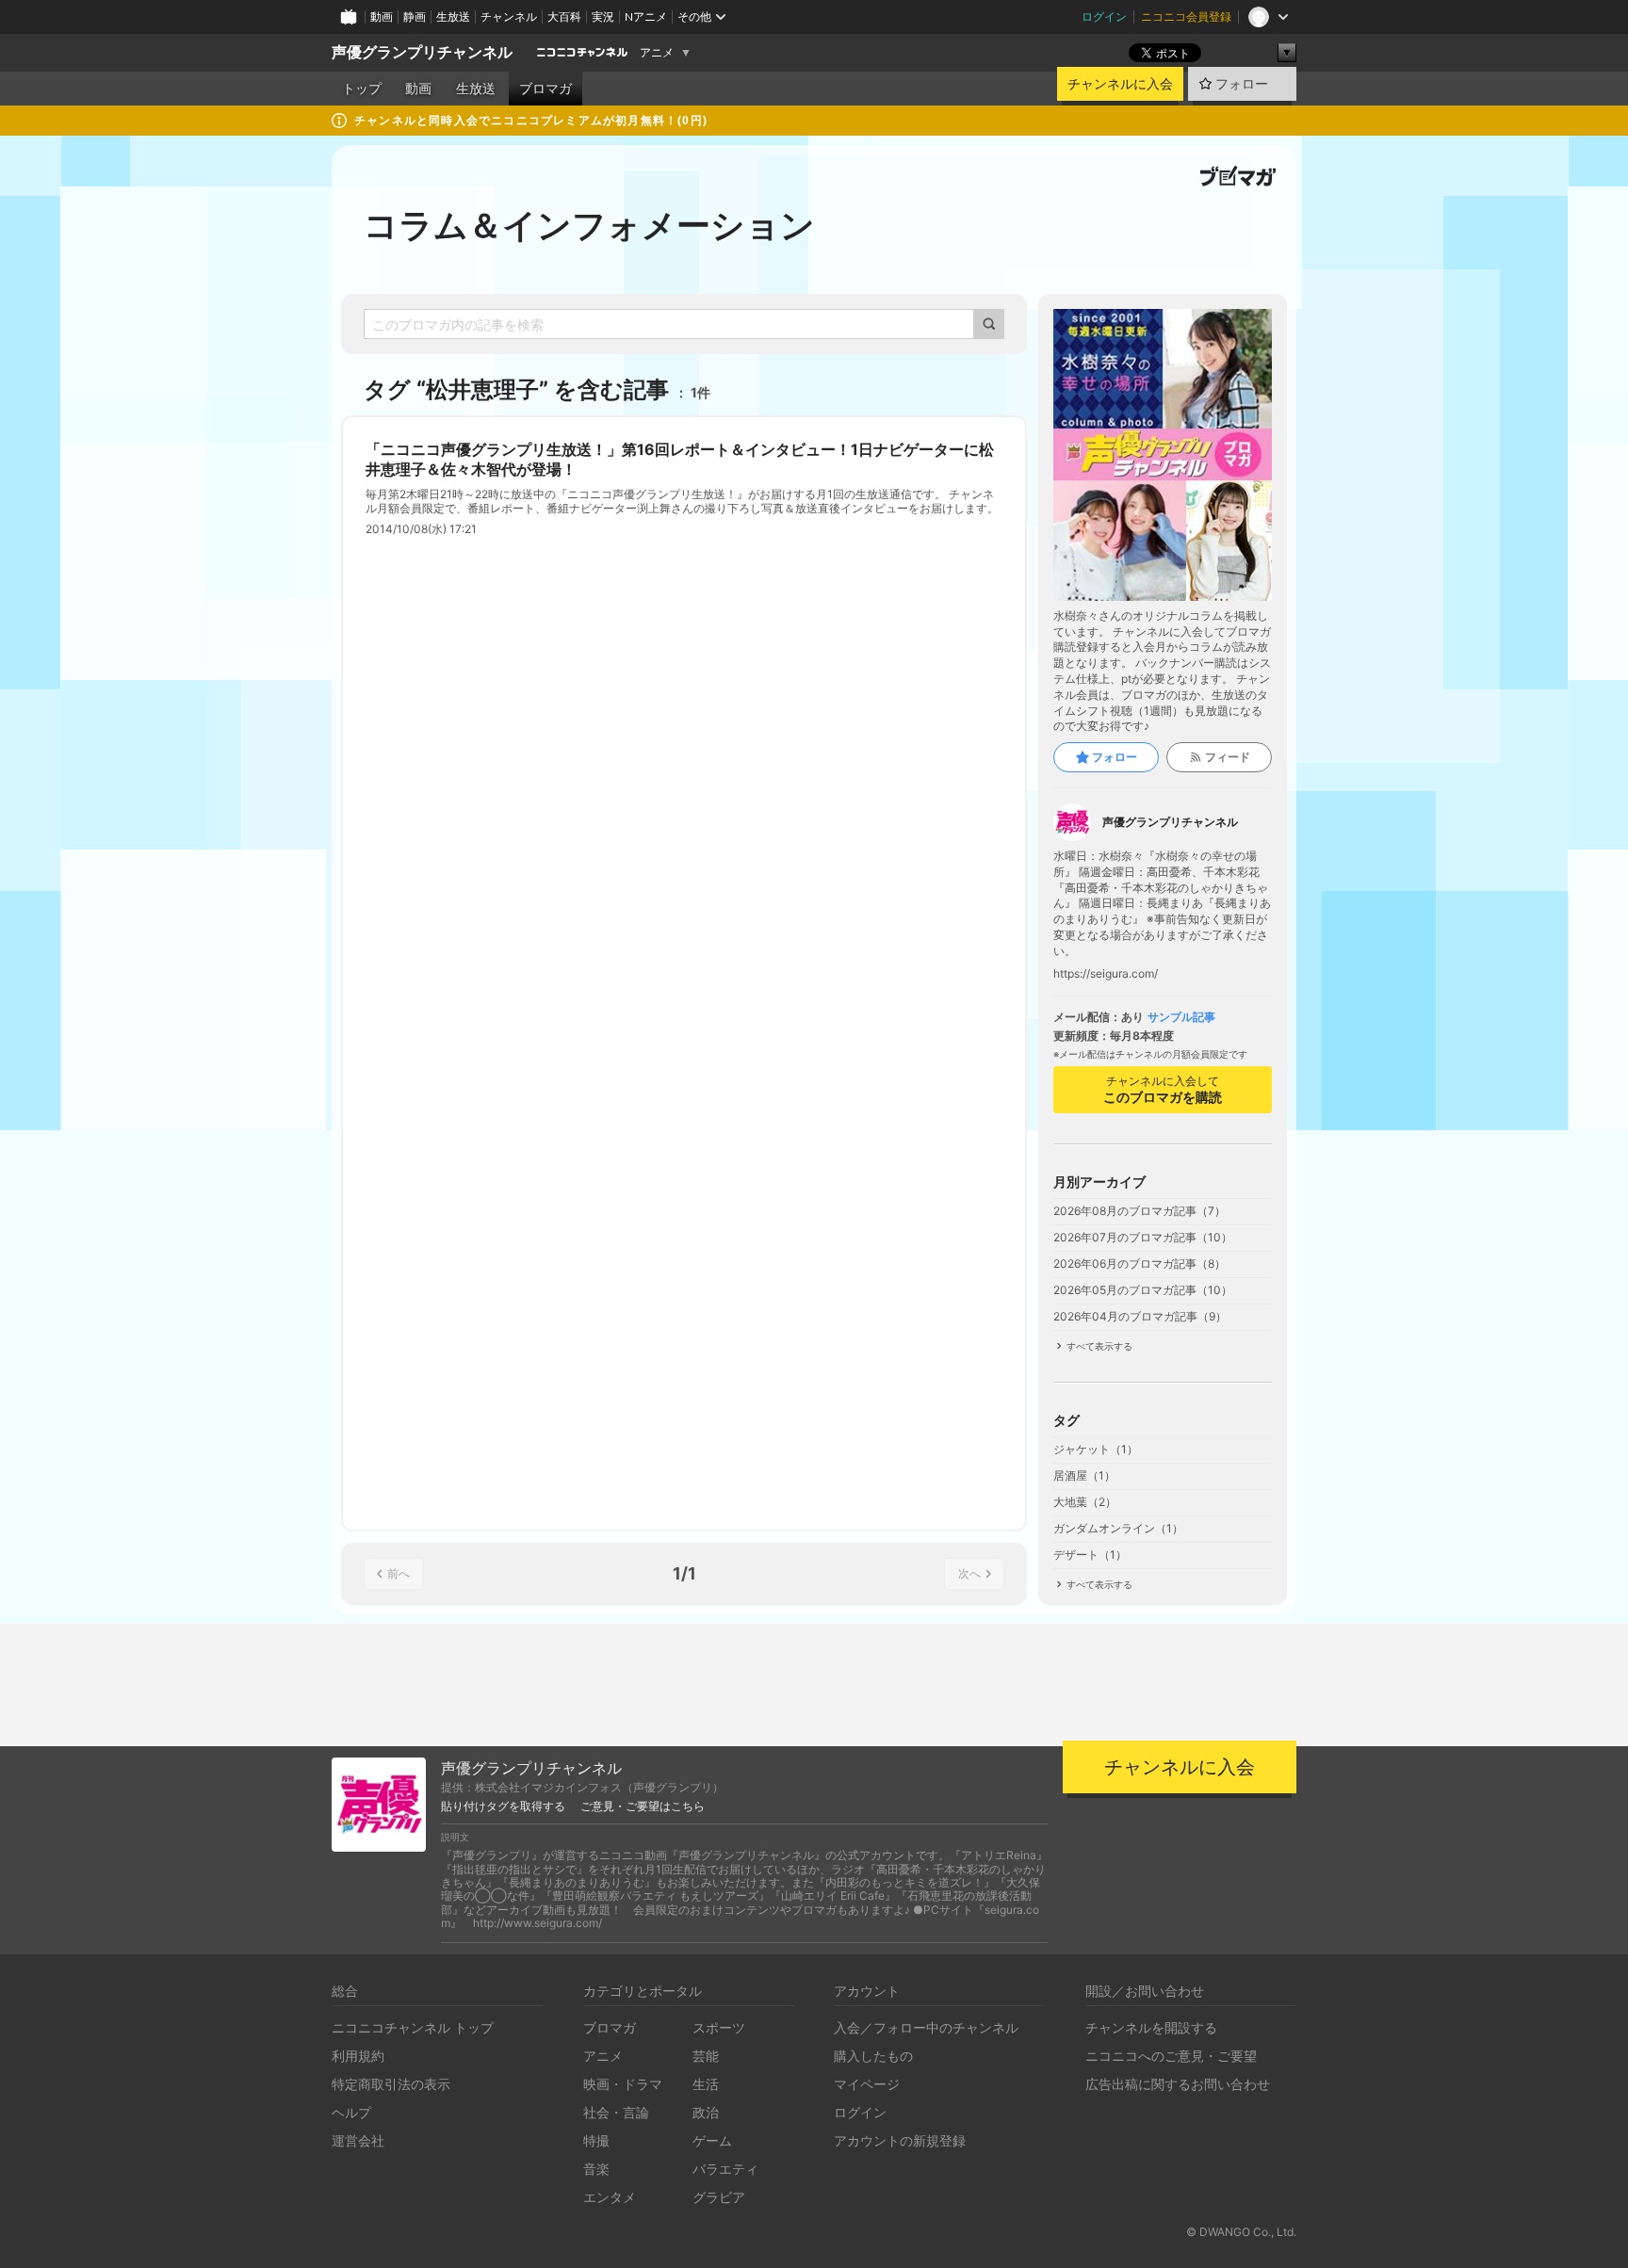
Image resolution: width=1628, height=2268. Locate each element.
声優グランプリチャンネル (422, 52)
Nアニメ (646, 16)
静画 (415, 16)
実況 (603, 16)
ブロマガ (545, 89)
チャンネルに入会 (1120, 84)
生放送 (453, 16)
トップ (362, 89)
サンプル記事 (1181, 1017)
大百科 (564, 16)
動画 (382, 16)
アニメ (657, 53)
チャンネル (509, 16)
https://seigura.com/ (1106, 974)
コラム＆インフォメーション (589, 225)
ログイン (1104, 16)
